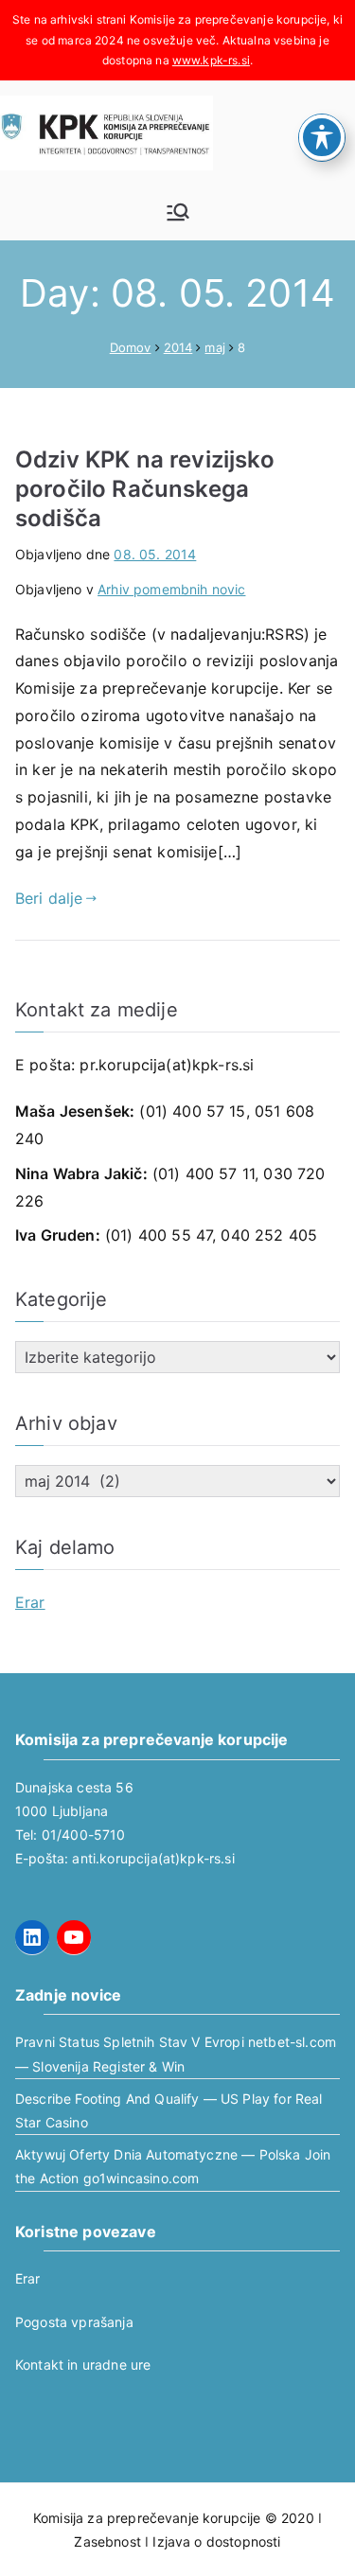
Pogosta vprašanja (74, 2322)
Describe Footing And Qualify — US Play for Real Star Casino (169, 2110)
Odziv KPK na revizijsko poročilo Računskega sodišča (145, 489)
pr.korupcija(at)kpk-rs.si (167, 1065)
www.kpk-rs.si (211, 60)
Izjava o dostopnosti (216, 2541)
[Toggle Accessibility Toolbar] (322, 137)
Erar (30, 1602)
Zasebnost (107, 2541)
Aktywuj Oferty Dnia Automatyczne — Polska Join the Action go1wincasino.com (173, 2166)
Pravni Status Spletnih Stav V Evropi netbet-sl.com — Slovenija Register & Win (176, 2054)
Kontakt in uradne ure (83, 2364)
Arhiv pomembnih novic (171, 589)
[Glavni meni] (178, 212)
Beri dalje (49, 898)
